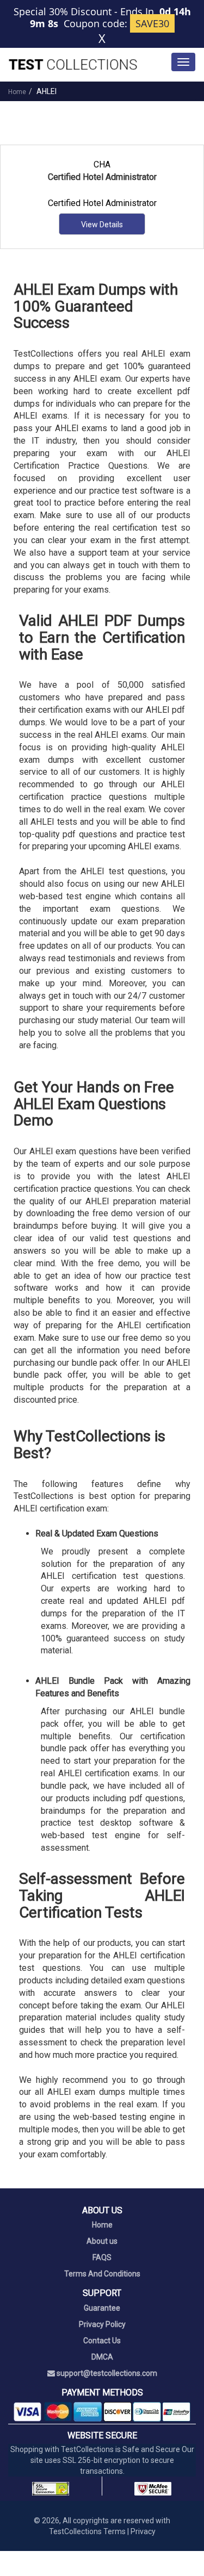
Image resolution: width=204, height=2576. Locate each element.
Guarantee (102, 2308)
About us (102, 2241)
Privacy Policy (102, 2324)
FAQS (102, 2257)
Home (17, 92)
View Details (102, 225)
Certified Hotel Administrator (102, 203)
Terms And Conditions (102, 2274)
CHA (102, 164)
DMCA (102, 2357)
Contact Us (102, 2341)
